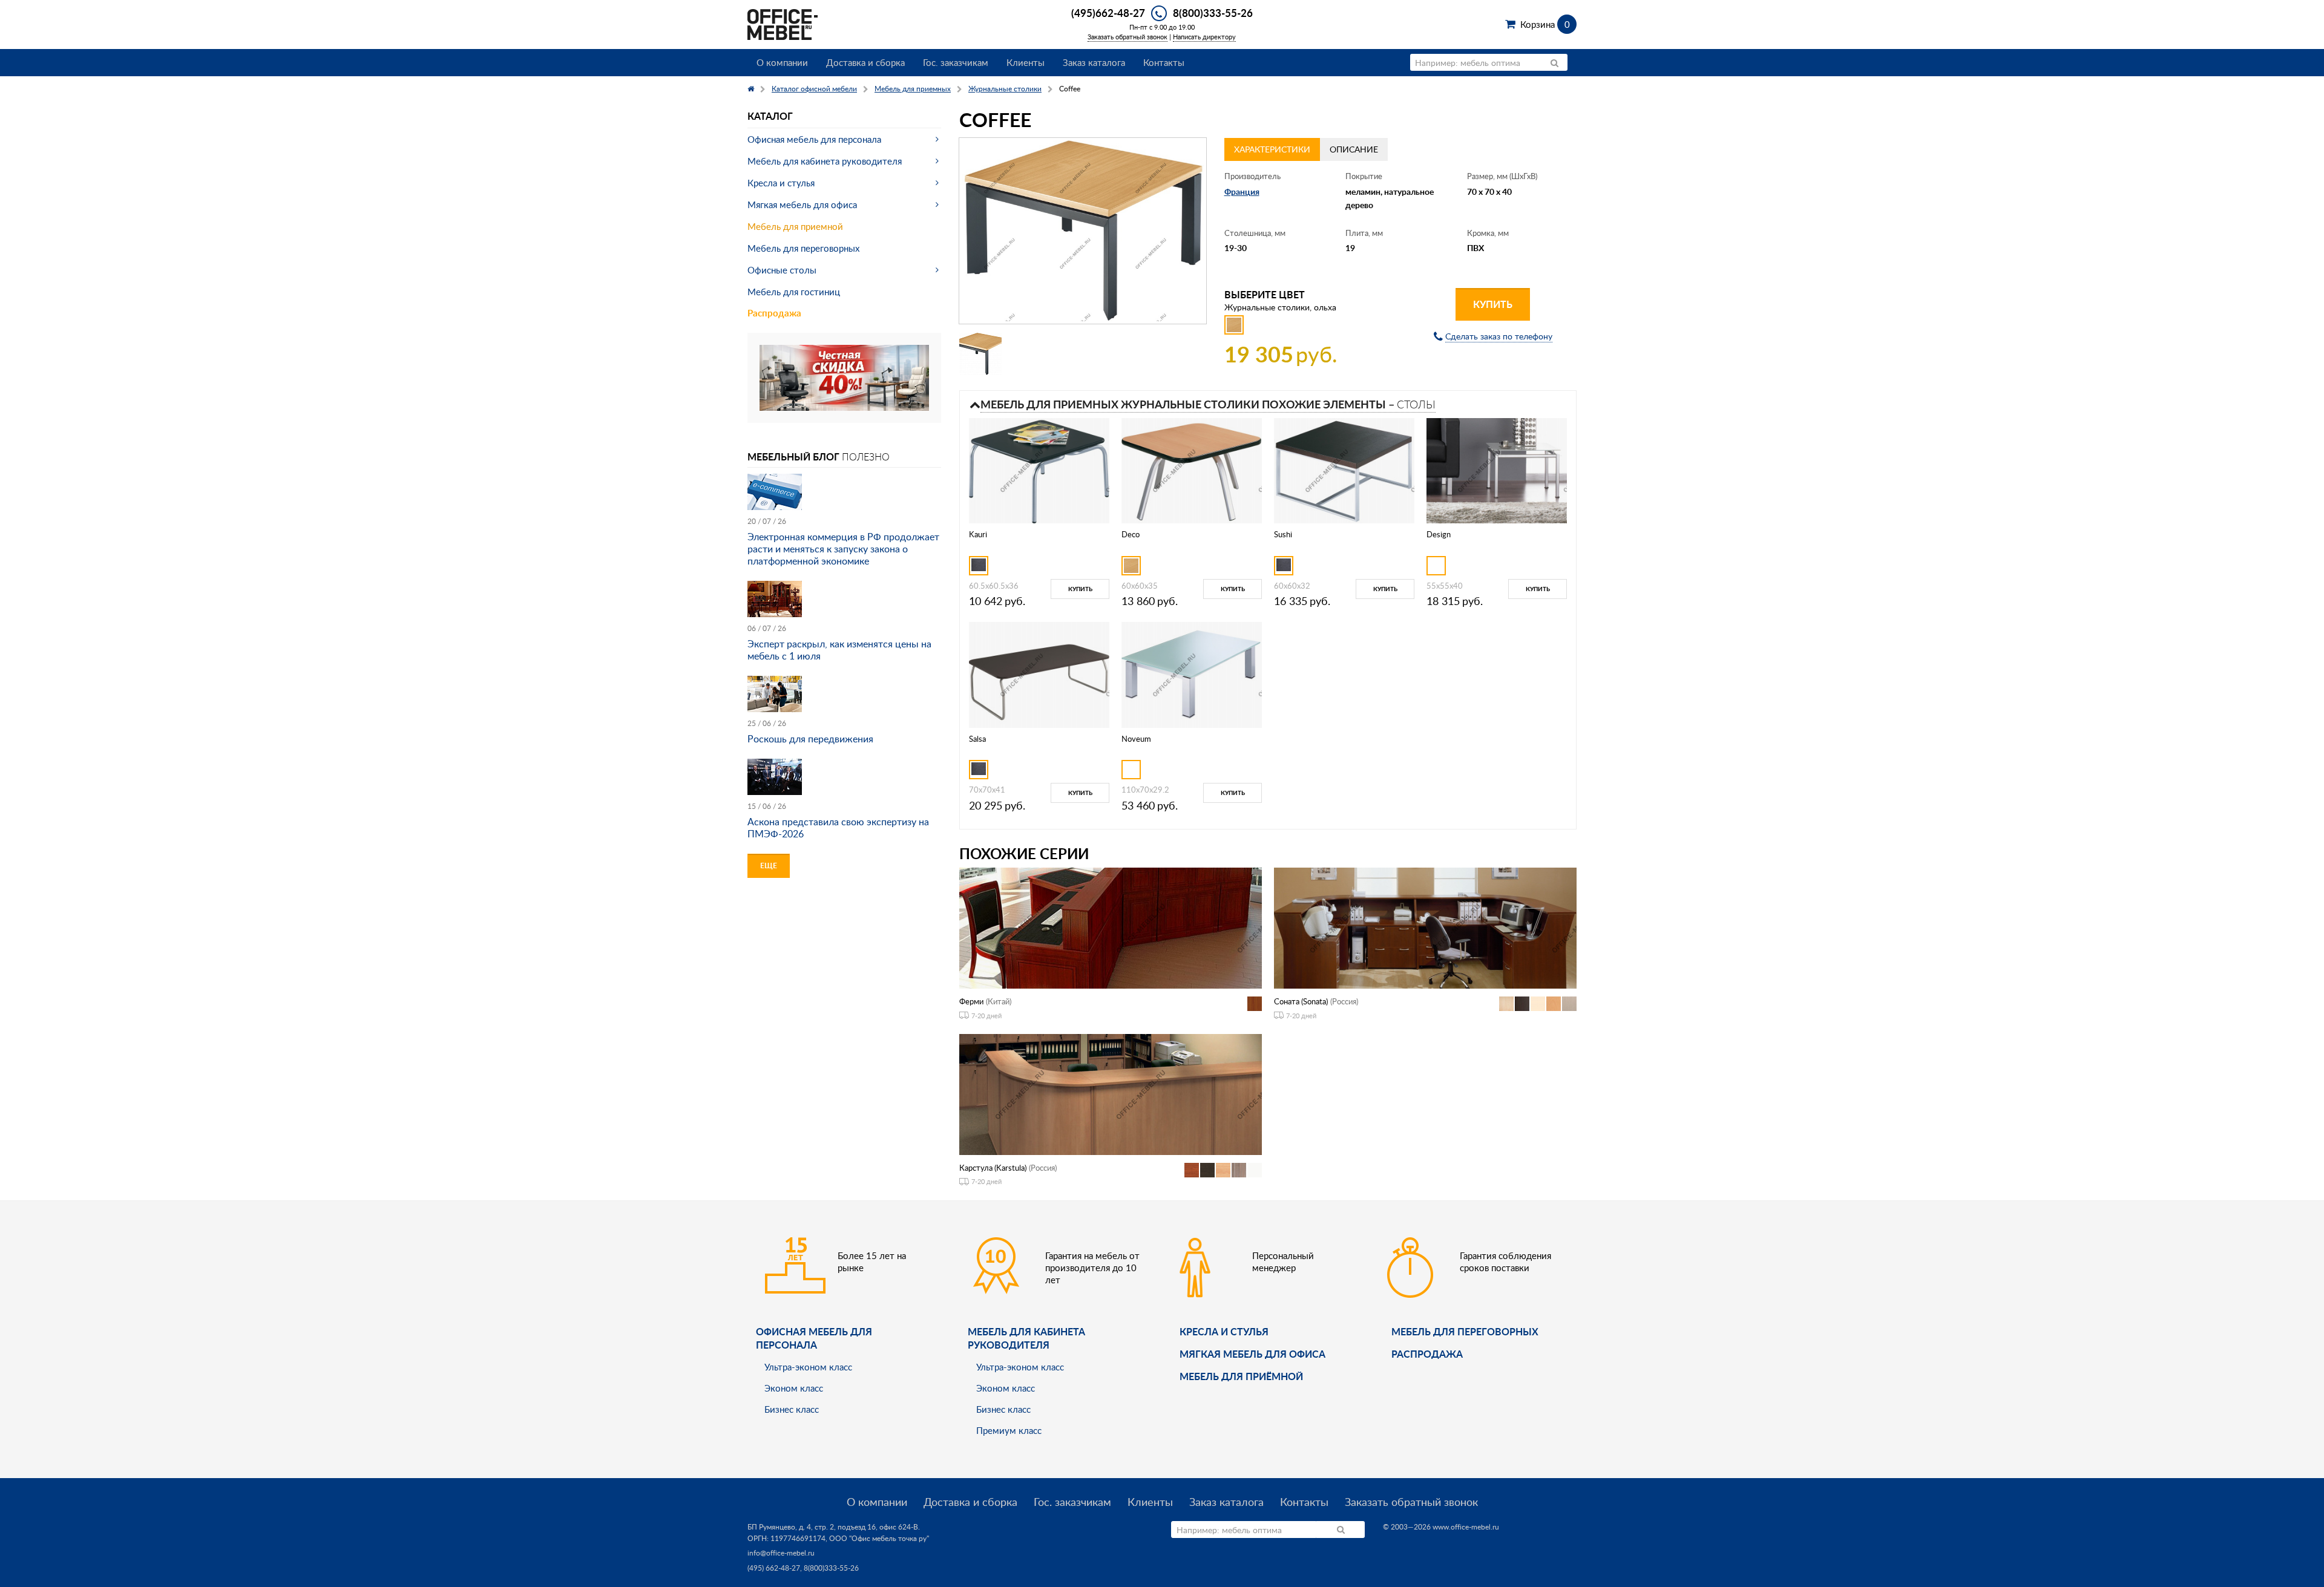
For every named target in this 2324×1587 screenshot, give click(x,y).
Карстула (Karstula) (993, 1168)
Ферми (971, 1001)
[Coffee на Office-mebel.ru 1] (980, 354)
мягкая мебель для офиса (1252, 1354)
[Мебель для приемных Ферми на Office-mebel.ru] (1111, 927)
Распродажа (774, 313)
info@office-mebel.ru (781, 1553)
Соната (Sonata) (1301, 1001)
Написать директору (1204, 37)
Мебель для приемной (795, 226)
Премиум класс (1009, 1430)
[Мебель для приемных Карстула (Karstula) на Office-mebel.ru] (1111, 1094)
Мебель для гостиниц (794, 292)
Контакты (1164, 62)
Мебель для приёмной (1241, 1376)
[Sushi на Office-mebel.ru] (1344, 470)
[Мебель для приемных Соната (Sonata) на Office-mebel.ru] (1425, 927)
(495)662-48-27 (1108, 13)
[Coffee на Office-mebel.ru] (1083, 231)
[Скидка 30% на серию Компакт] (844, 377)
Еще (769, 865)
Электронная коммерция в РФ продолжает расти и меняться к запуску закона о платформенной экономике (843, 549)
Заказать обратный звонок (1128, 37)
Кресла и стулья (781, 183)
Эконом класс (794, 1388)
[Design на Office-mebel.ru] (1497, 470)
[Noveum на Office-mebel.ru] (1192, 674)
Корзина (1545, 24)
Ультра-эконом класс (808, 1367)
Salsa (977, 739)
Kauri (978, 534)
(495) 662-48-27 (774, 1568)
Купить (1493, 304)
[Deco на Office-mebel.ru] (1192, 470)
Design (1439, 534)
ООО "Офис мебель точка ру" (879, 1538)
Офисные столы (782, 270)
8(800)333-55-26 (1213, 13)
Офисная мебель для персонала (814, 139)
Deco (1131, 534)
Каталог (770, 116)
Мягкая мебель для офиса (802, 205)
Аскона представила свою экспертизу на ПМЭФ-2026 (838, 828)
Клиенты (1026, 62)
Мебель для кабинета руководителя (825, 161)
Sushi (1283, 534)
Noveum (1136, 739)
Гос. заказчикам (956, 62)
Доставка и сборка (865, 62)
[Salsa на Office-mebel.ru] (1039, 674)
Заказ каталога (1094, 62)
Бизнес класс (792, 1409)
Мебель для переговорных (803, 248)
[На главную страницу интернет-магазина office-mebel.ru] (783, 23)
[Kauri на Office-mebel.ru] (1039, 470)
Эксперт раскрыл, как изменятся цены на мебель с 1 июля (839, 650)
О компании (782, 62)
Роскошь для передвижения (810, 739)
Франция (1242, 191)
